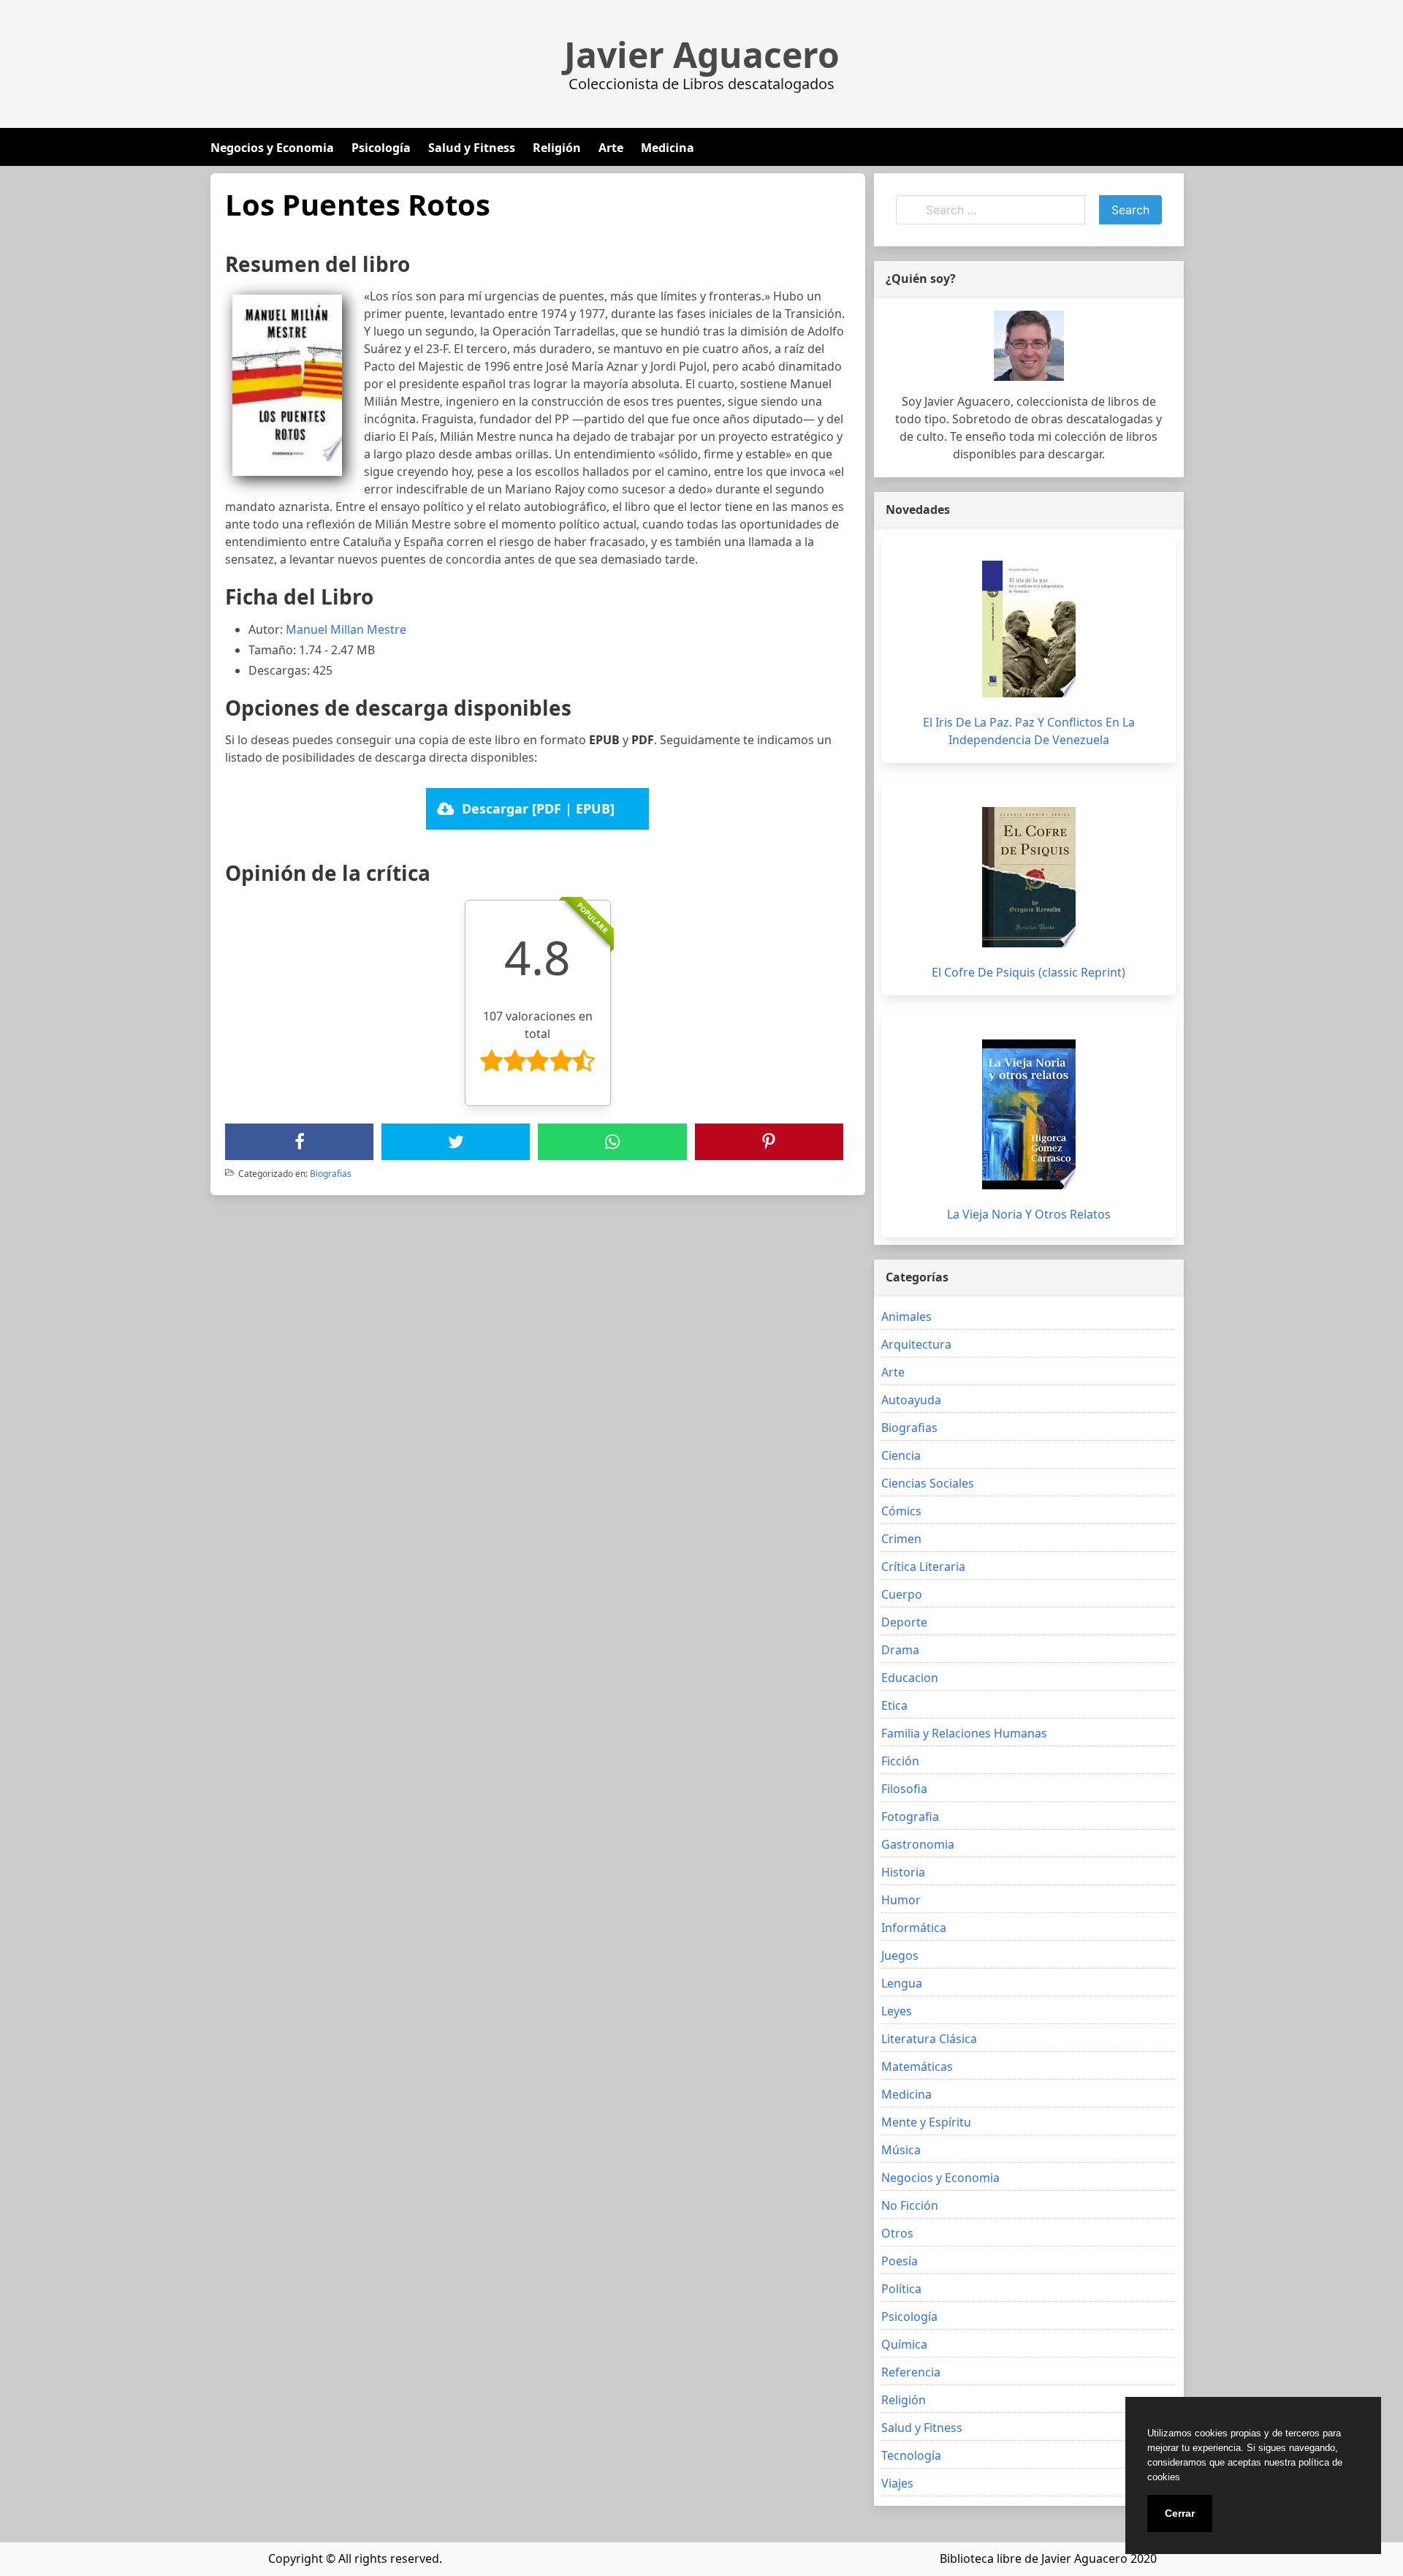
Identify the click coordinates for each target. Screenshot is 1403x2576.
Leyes (897, 2011)
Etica (894, 1705)
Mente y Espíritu (926, 2122)
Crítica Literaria (923, 1567)
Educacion (910, 1678)
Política (901, 2289)
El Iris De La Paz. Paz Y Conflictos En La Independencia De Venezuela (1029, 731)
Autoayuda (911, 1400)
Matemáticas (917, 2067)
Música (901, 2150)
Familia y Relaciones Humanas (964, 1733)
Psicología (381, 148)
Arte (611, 148)
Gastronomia (918, 1844)
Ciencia (901, 1455)
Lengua (902, 1983)
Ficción (900, 1761)
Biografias (331, 1174)
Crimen (901, 1539)
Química (904, 2344)
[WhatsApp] (612, 1142)
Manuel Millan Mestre (346, 629)
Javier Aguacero (702, 55)
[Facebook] (300, 1142)
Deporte (904, 1622)
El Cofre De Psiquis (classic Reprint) (1029, 972)
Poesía (900, 2261)
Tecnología (911, 2455)
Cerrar (1180, 2513)
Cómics (901, 1511)
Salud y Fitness (472, 148)
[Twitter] (456, 1142)
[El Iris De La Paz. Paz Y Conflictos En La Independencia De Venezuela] (1029, 629)
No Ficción (910, 2205)
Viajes (897, 2483)
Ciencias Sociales (928, 1483)
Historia (903, 1872)
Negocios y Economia (272, 148)
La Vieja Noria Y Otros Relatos (1029, 1214)
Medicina (668, 148)
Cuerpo (902, 1594)
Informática (914, 1928)
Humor (901, 1900)
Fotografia (910, 1817)
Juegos (900, 1955)
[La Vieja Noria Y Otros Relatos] (1029, 1114)
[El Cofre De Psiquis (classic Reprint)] (1029, 877)
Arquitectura (916, 1344)
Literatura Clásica (929, 2039)
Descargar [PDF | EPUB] (538, 808)
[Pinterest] (769, 1142)
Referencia (911, 2372)
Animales (906, 1317)
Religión (557, 148)
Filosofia (904, 1789)
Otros (897, 2233)
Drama (900, 1650)
